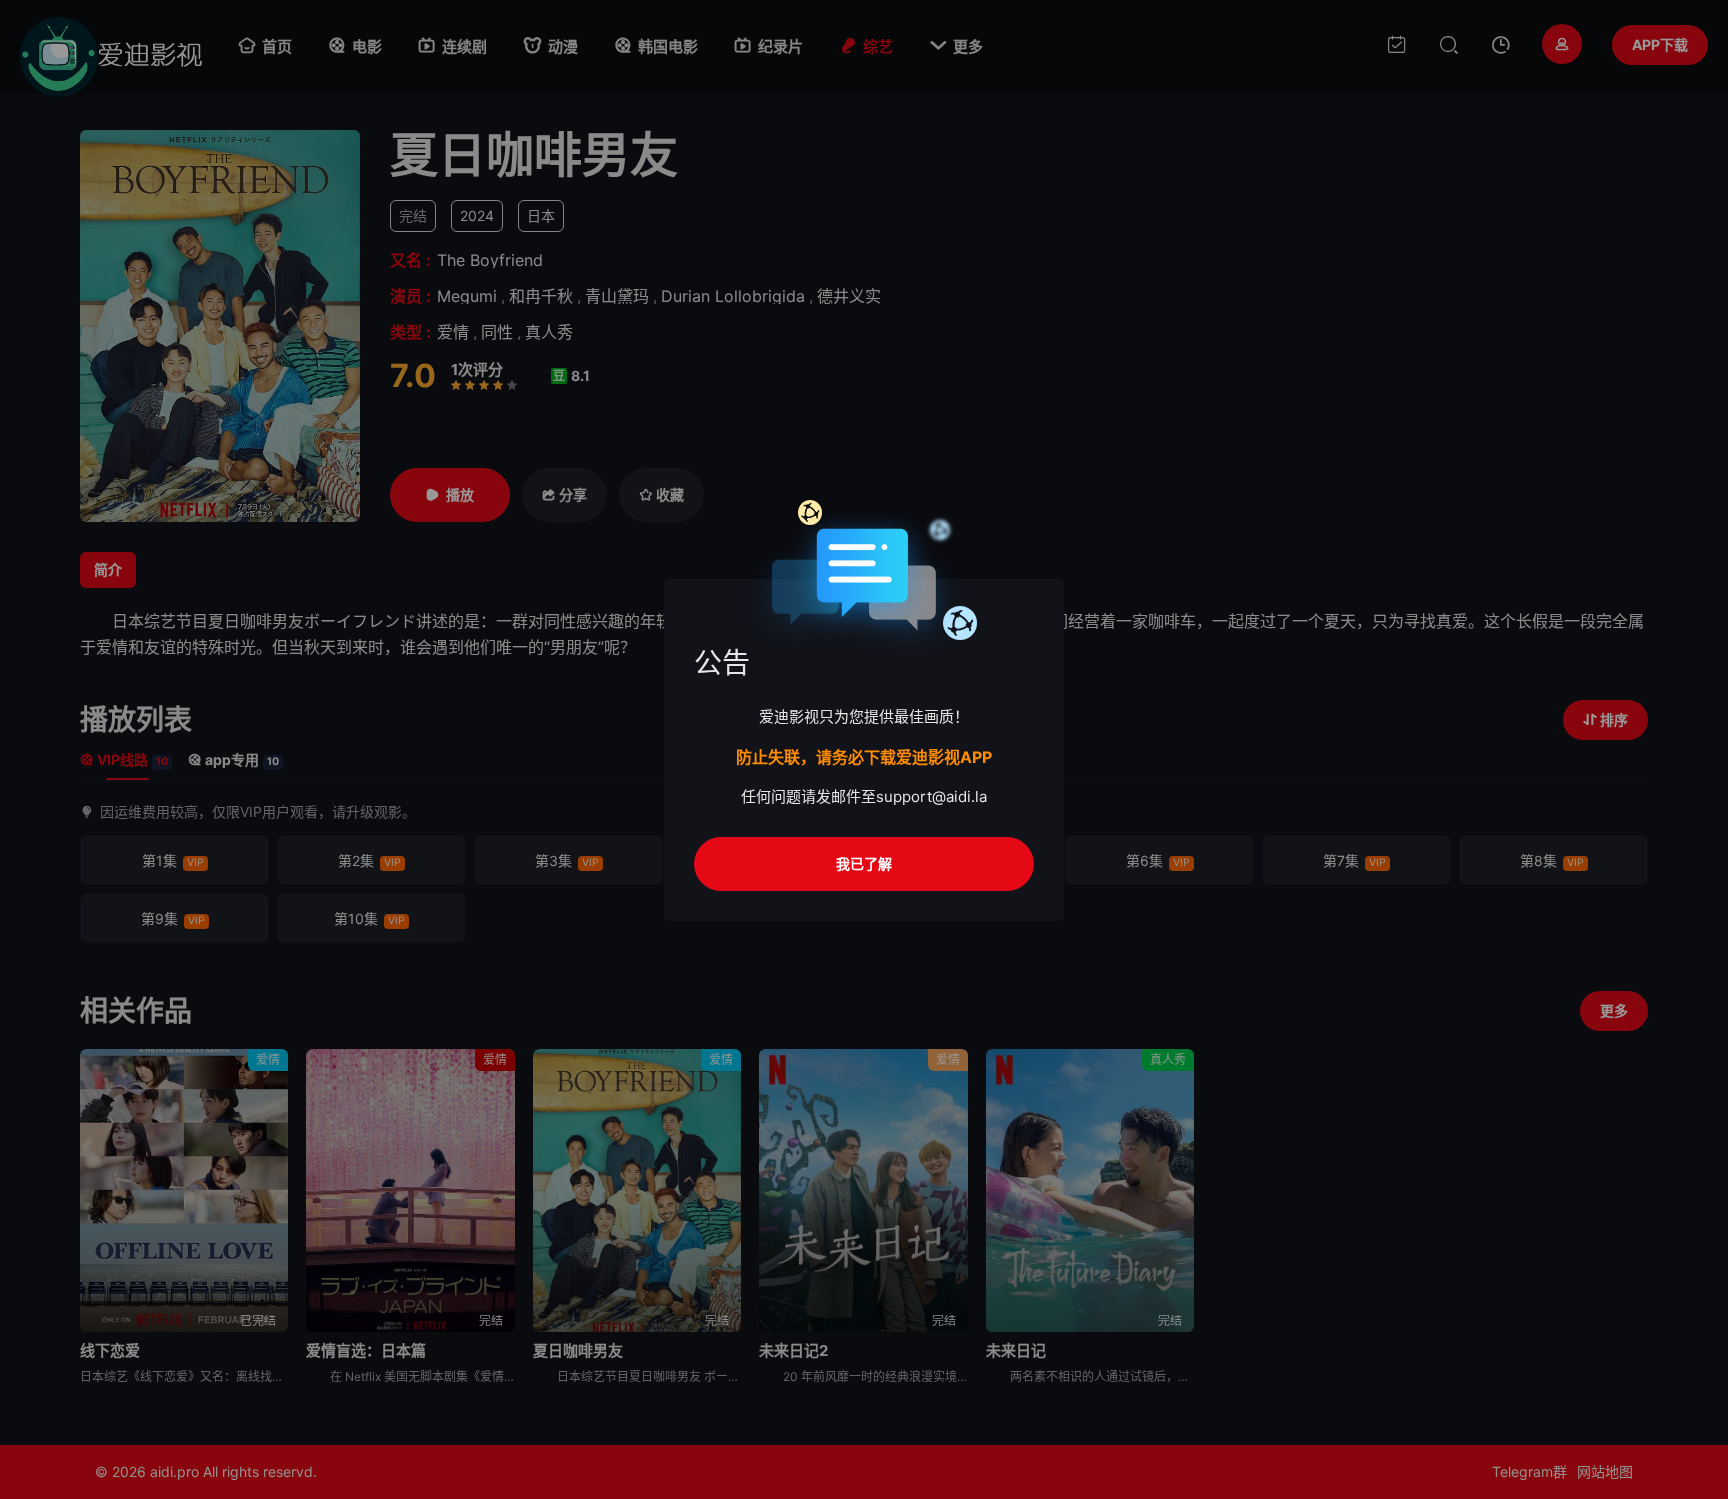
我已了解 (864, 863)
